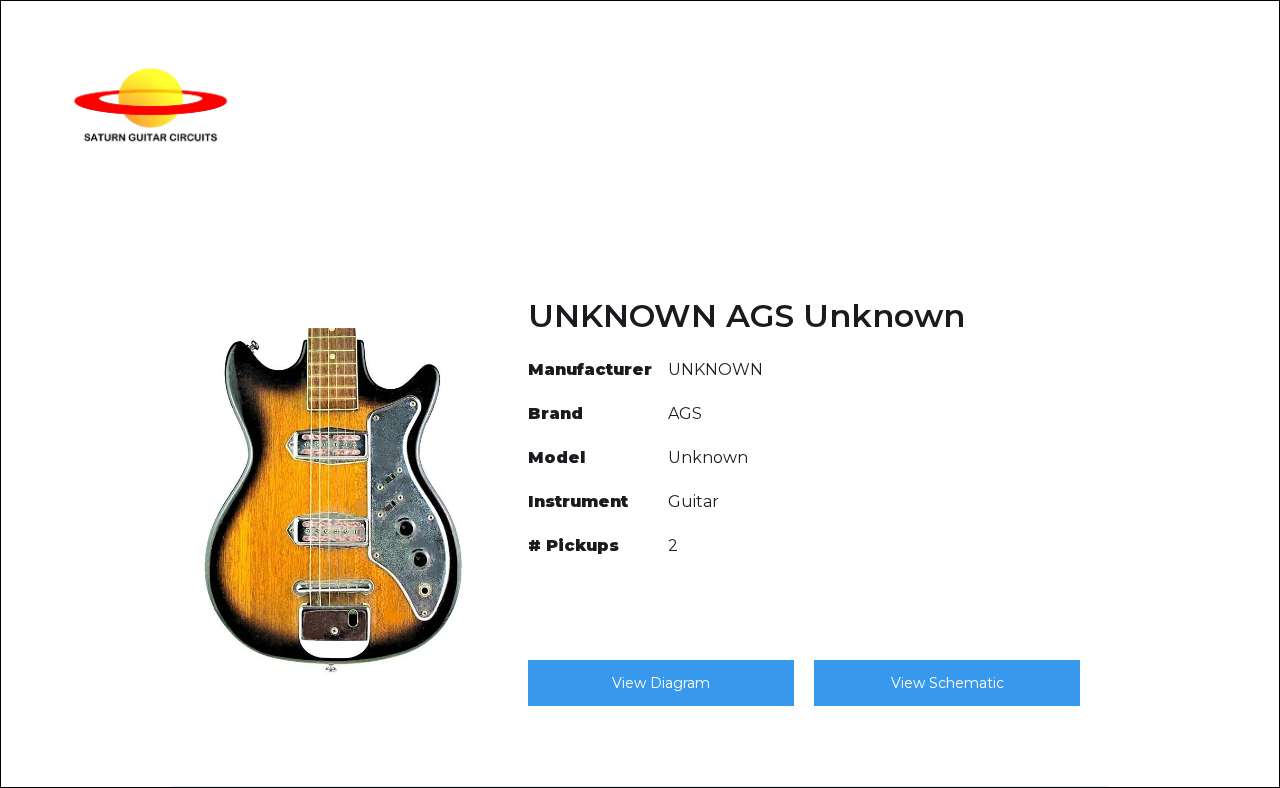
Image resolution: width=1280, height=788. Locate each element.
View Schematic (947, 683)
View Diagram (661, 683)
